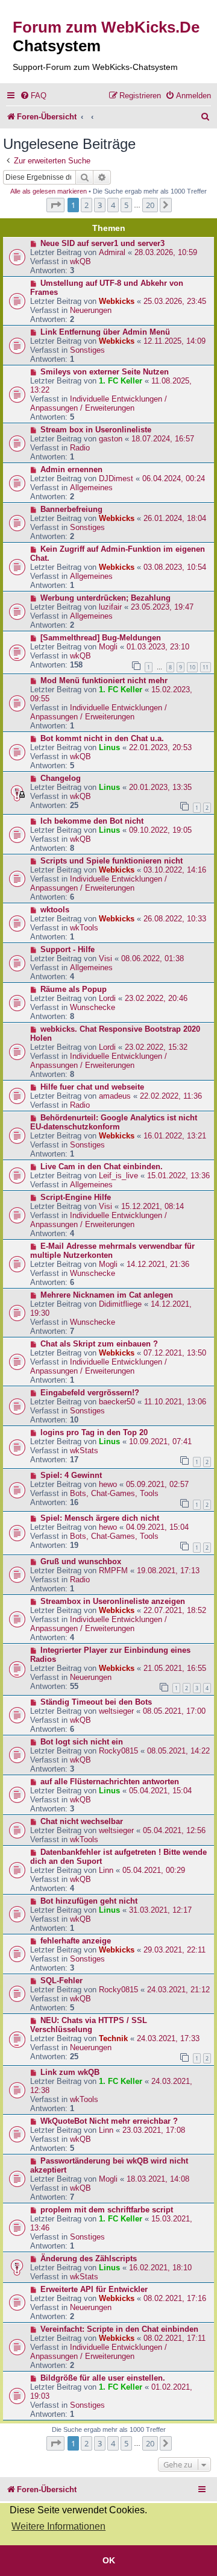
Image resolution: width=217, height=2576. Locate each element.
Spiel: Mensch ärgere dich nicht (100, 1518)
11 (206, 667)
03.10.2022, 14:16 (175, 870)
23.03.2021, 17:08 (154, 2130)
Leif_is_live (118, 1176)
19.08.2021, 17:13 (168, 1571)
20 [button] (150, 205)
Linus (109, 747)
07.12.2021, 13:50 (175, 1353)
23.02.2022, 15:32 (156, 1047)
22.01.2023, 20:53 (160, 747)
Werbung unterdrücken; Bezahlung (105, 598)
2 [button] (86, 205)
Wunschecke (93, 1007)
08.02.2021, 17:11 (175, 2338)
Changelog (61, 778)
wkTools (84, 928)
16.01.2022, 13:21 (175, 1136)
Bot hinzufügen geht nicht (89, 1901)
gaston (111, 439)
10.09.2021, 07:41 (160, 1441)
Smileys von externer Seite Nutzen (105, 372)
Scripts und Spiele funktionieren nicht (112, 861)
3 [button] (100, 205)
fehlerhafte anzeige (76, 1941)
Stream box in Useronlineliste (96, 430)
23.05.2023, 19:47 (162, 607)
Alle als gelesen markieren (49, 191)
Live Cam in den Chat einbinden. (102, 1166)
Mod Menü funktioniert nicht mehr (104, 680)
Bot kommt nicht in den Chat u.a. (102, 738)
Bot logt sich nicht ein (82, 1742)
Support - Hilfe (68, 949)
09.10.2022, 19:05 (160, 830)
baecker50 (117, 1402)
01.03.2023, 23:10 (158, 647)
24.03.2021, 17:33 (168, 2038)
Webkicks (117, 301)
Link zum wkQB (70, 2072)
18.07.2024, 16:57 (163, 439)
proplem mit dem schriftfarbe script (107, 2210)
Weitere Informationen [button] (58, 2526)
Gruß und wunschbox (81, 1561)
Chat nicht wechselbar (82, 1821)
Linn (106, 1870)
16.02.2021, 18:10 (160, 2268)
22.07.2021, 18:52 (175, 1610)
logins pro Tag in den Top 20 (94, 1432)
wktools (55, 910)
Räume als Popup (74, 989)
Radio (80, 448)
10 (192, 667)
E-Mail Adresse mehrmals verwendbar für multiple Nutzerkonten (112, 1251)
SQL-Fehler (61, 1981)
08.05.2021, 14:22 (178, 1751)
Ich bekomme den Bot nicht (92, 821)
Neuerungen (91, 310)
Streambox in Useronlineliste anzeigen (113, 1601)
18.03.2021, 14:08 (158, 2179)
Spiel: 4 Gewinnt (71, 1475)
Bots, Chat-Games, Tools (114, 1493)
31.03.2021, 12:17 (160, 1910)
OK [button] (109, 2560)
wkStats (84, 1451)
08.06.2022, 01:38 (153, 958)
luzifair (110, 607)
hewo (108, 1484)
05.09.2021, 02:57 (157, 1484)
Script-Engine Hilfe (76, 1197)
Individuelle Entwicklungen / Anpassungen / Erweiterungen (99, 403)
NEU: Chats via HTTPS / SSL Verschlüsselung (89, 2025)
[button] (55, 205)
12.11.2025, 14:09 (175, 341)
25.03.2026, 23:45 (175, 301)
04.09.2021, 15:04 (157, 1527)
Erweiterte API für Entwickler (94, 2289)
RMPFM (113, 1571)
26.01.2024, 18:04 (175, 518)
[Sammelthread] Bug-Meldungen (101, 638)
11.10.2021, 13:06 (175, 1402)
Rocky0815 (118, 1751)
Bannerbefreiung (71, 509)
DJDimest (116, 478)
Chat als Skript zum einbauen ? (99, 1344)
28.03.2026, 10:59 (166, 252)
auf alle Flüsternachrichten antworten (110, 1782)
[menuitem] (33, 96)
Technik (113, 2038)
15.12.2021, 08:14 (153, 1206)
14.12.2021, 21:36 (158, 1264)
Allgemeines (91, 488)
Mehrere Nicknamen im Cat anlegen (107, 1295)
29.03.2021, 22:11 (175, 1950)
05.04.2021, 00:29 (154, 1870)
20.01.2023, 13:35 (160, 787)
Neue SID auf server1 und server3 (102, 243)
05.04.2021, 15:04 (160, 1791)
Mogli (108, 647)
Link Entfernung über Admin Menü (105, 332)
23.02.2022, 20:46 (156, 998)
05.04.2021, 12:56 (174, 1830)
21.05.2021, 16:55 (175, 1668)
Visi (105, 958)
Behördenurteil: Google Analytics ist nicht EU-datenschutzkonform (114, 1122)
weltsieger (116, 1711)
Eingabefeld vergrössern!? (90, 1393)
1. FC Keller (121, 381)
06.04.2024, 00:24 (174, 478)
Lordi (107, 998)
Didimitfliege (120, 1304)
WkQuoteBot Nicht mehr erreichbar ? (109, 2121)
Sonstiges (87, 350)
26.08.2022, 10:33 (175, 919)
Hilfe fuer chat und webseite (92, 1087)
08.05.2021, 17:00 (174, 1711)
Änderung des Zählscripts (89, 2259)
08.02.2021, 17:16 (175, 2298)
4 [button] (113, 205)
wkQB (80, 261)
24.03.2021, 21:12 (178, 1990)
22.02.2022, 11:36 (171, 1096)
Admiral (112, 252)
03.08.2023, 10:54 (175, 567)
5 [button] (126, 205)
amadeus (115, 1096)
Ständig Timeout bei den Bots (96, 1702)
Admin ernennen (71, 469)
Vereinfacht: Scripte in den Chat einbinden (119, 2329)
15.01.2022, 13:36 (178, 1176)
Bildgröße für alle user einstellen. (103, 2378)
